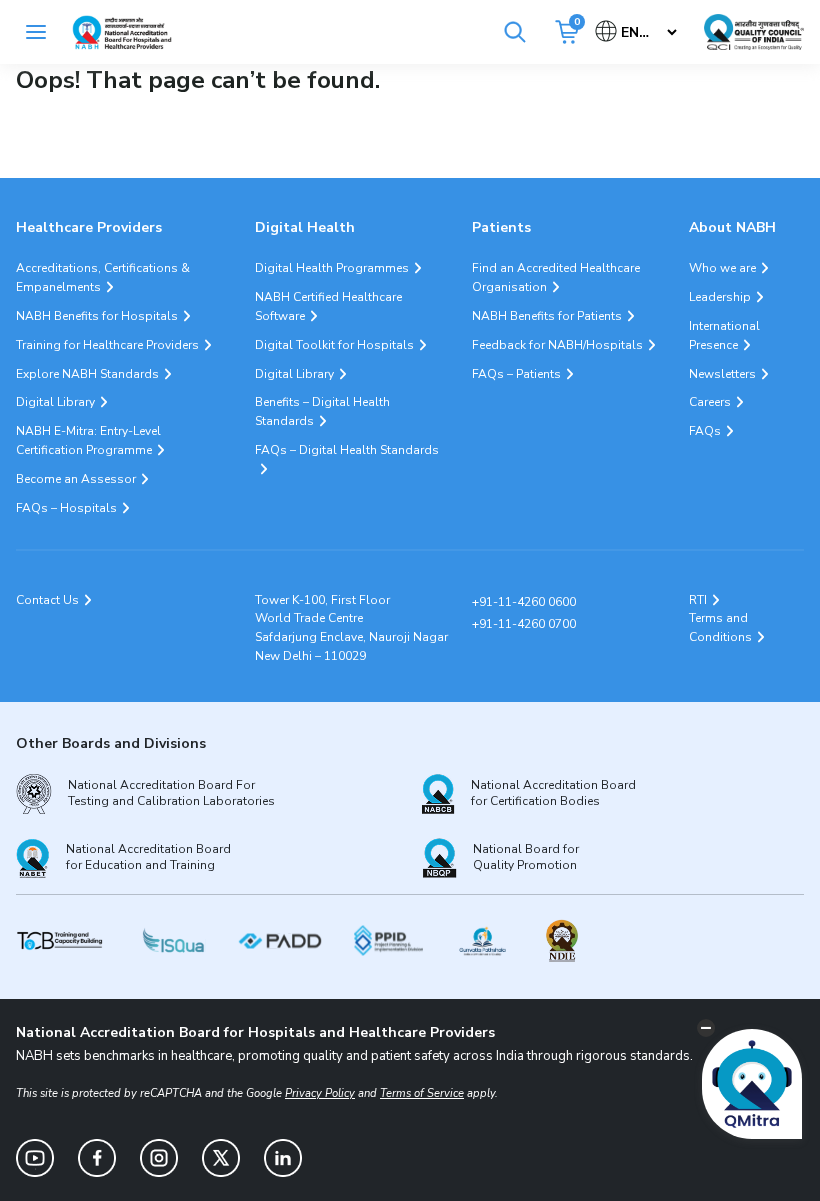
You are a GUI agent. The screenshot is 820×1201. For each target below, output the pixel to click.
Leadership (720, 297)
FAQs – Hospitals (66, 508)
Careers (710, 402)
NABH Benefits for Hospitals (97, 316)
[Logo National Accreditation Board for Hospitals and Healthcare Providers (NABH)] (122, 32)
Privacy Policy (320, 1093)
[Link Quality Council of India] (754, 32)
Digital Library (55, 402)
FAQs (705, 431)
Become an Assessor (76, 479)
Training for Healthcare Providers (107, 345)
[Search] (515, 32)
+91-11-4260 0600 (524, 602)
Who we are (722, 268)
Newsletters (722, 374)
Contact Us (47, 600)
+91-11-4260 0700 (524, 624)
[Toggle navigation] (36, 32)
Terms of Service (422, 1093)
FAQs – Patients (516, 374)
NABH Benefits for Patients (547, 316)
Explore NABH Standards (87, 374)
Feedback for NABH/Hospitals (557, 345)
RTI (698, 600)
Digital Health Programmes (332, 268)
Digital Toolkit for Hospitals (334, 345)
